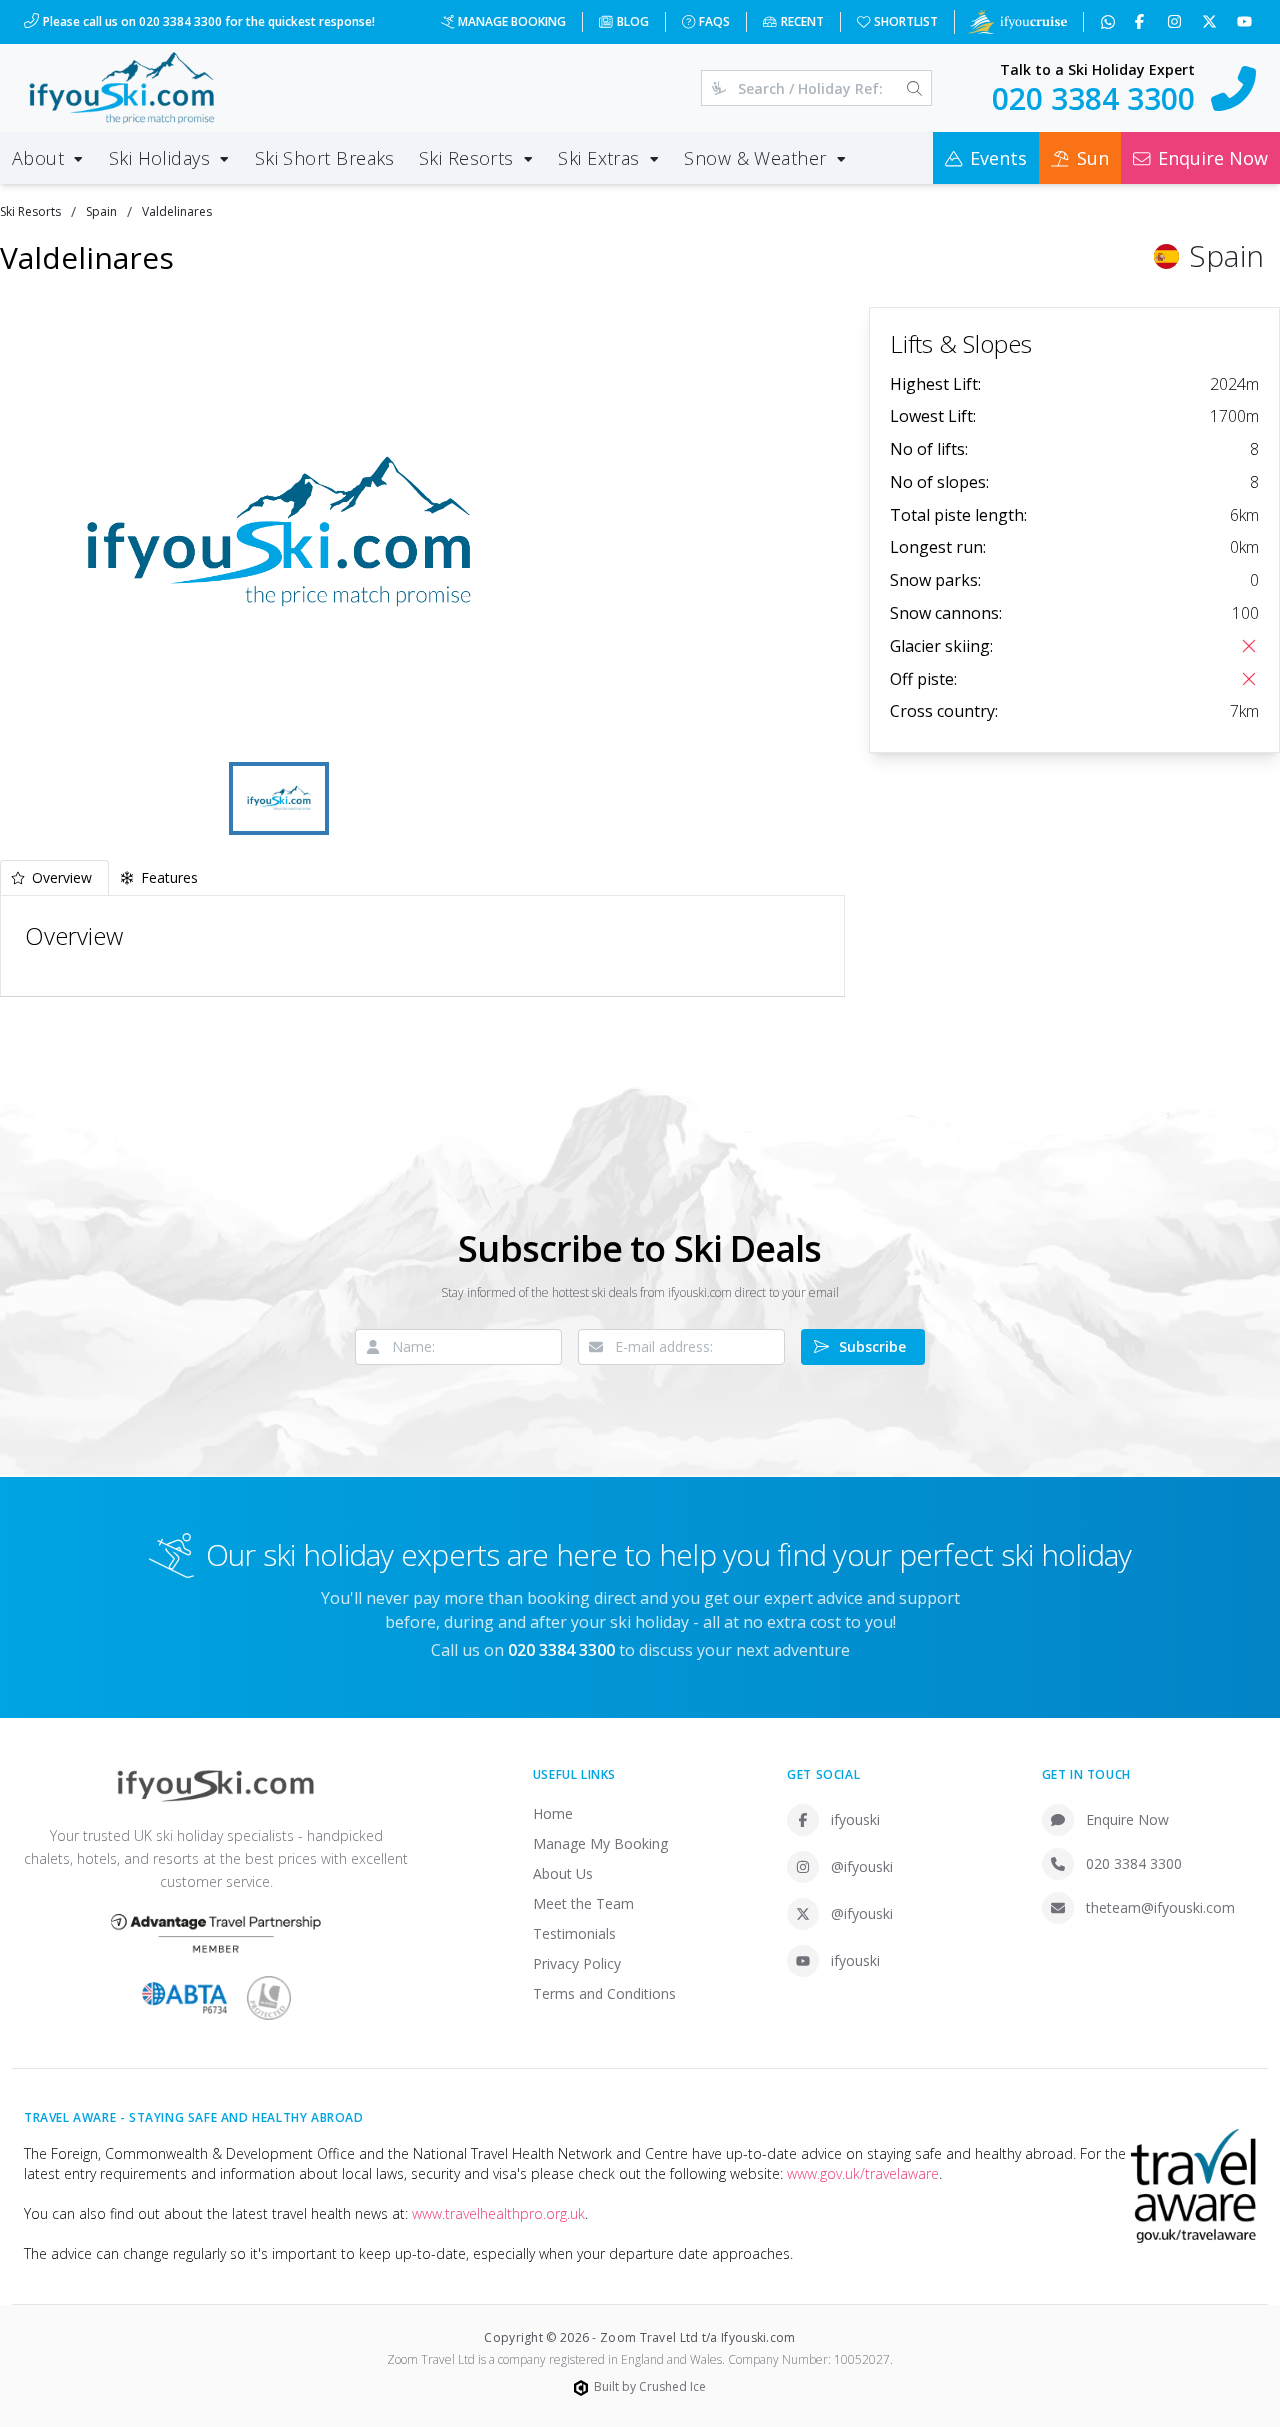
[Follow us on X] (1211, 22)
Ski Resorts (30, 211)
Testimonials (574, 1933)
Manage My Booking (600, 1843)
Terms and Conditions (604, 1993)
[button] (279, 532)
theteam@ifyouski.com (1160, 1907)
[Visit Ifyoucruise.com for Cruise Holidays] (1017, 22)
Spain (101, 211)
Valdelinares (177, 211)
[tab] (54, 877)
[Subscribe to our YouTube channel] (1246, 22)
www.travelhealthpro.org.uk (498, 2213)
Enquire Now (1127, 1819)
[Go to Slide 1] (279, 798)
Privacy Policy (577, 1963)
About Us (563, 1873)
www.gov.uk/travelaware (863, 2173)
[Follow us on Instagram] (1176, 22)
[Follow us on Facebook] (1141, 22)
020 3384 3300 (1134, 1863)
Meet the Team (583, 1903)
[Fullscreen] (528, 727)
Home (553, 1813)
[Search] (914, 88)
